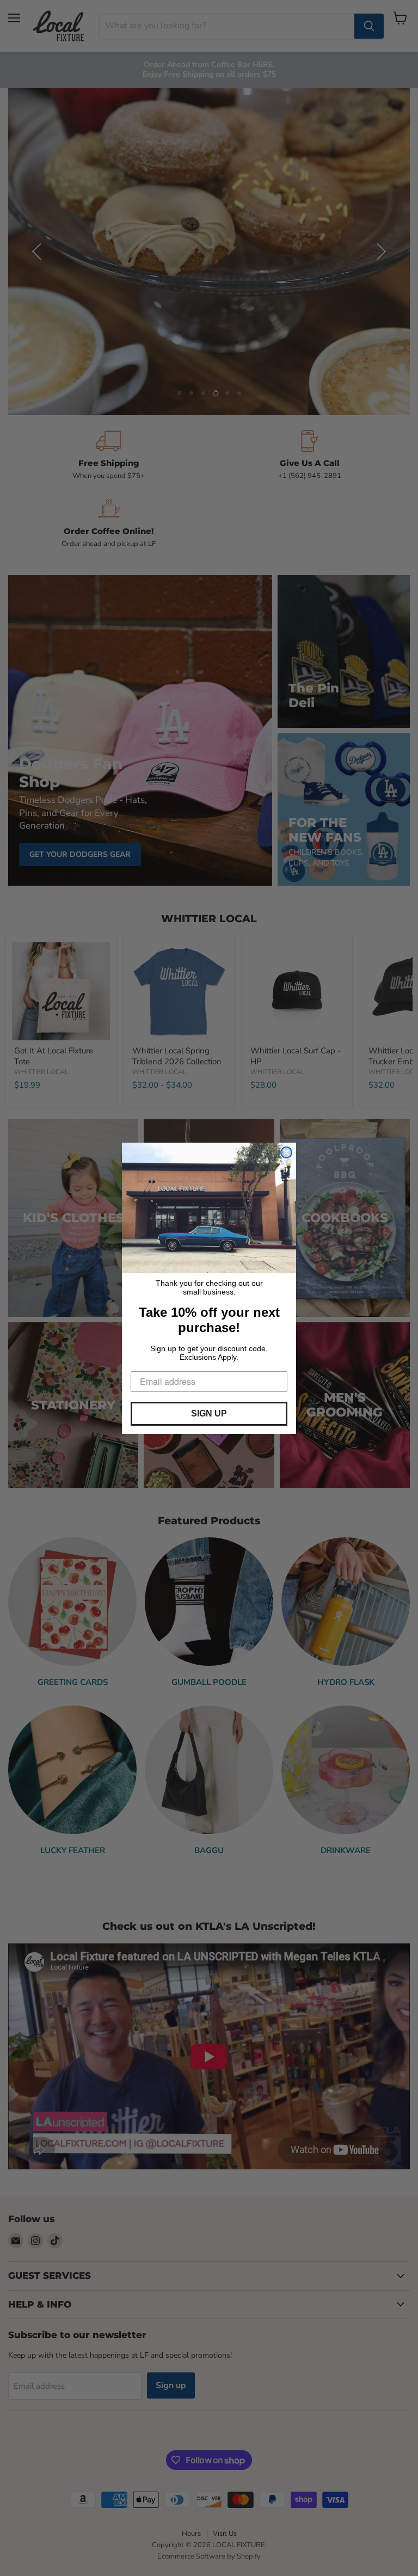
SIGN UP (209, 1413)
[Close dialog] (286, 1152)
